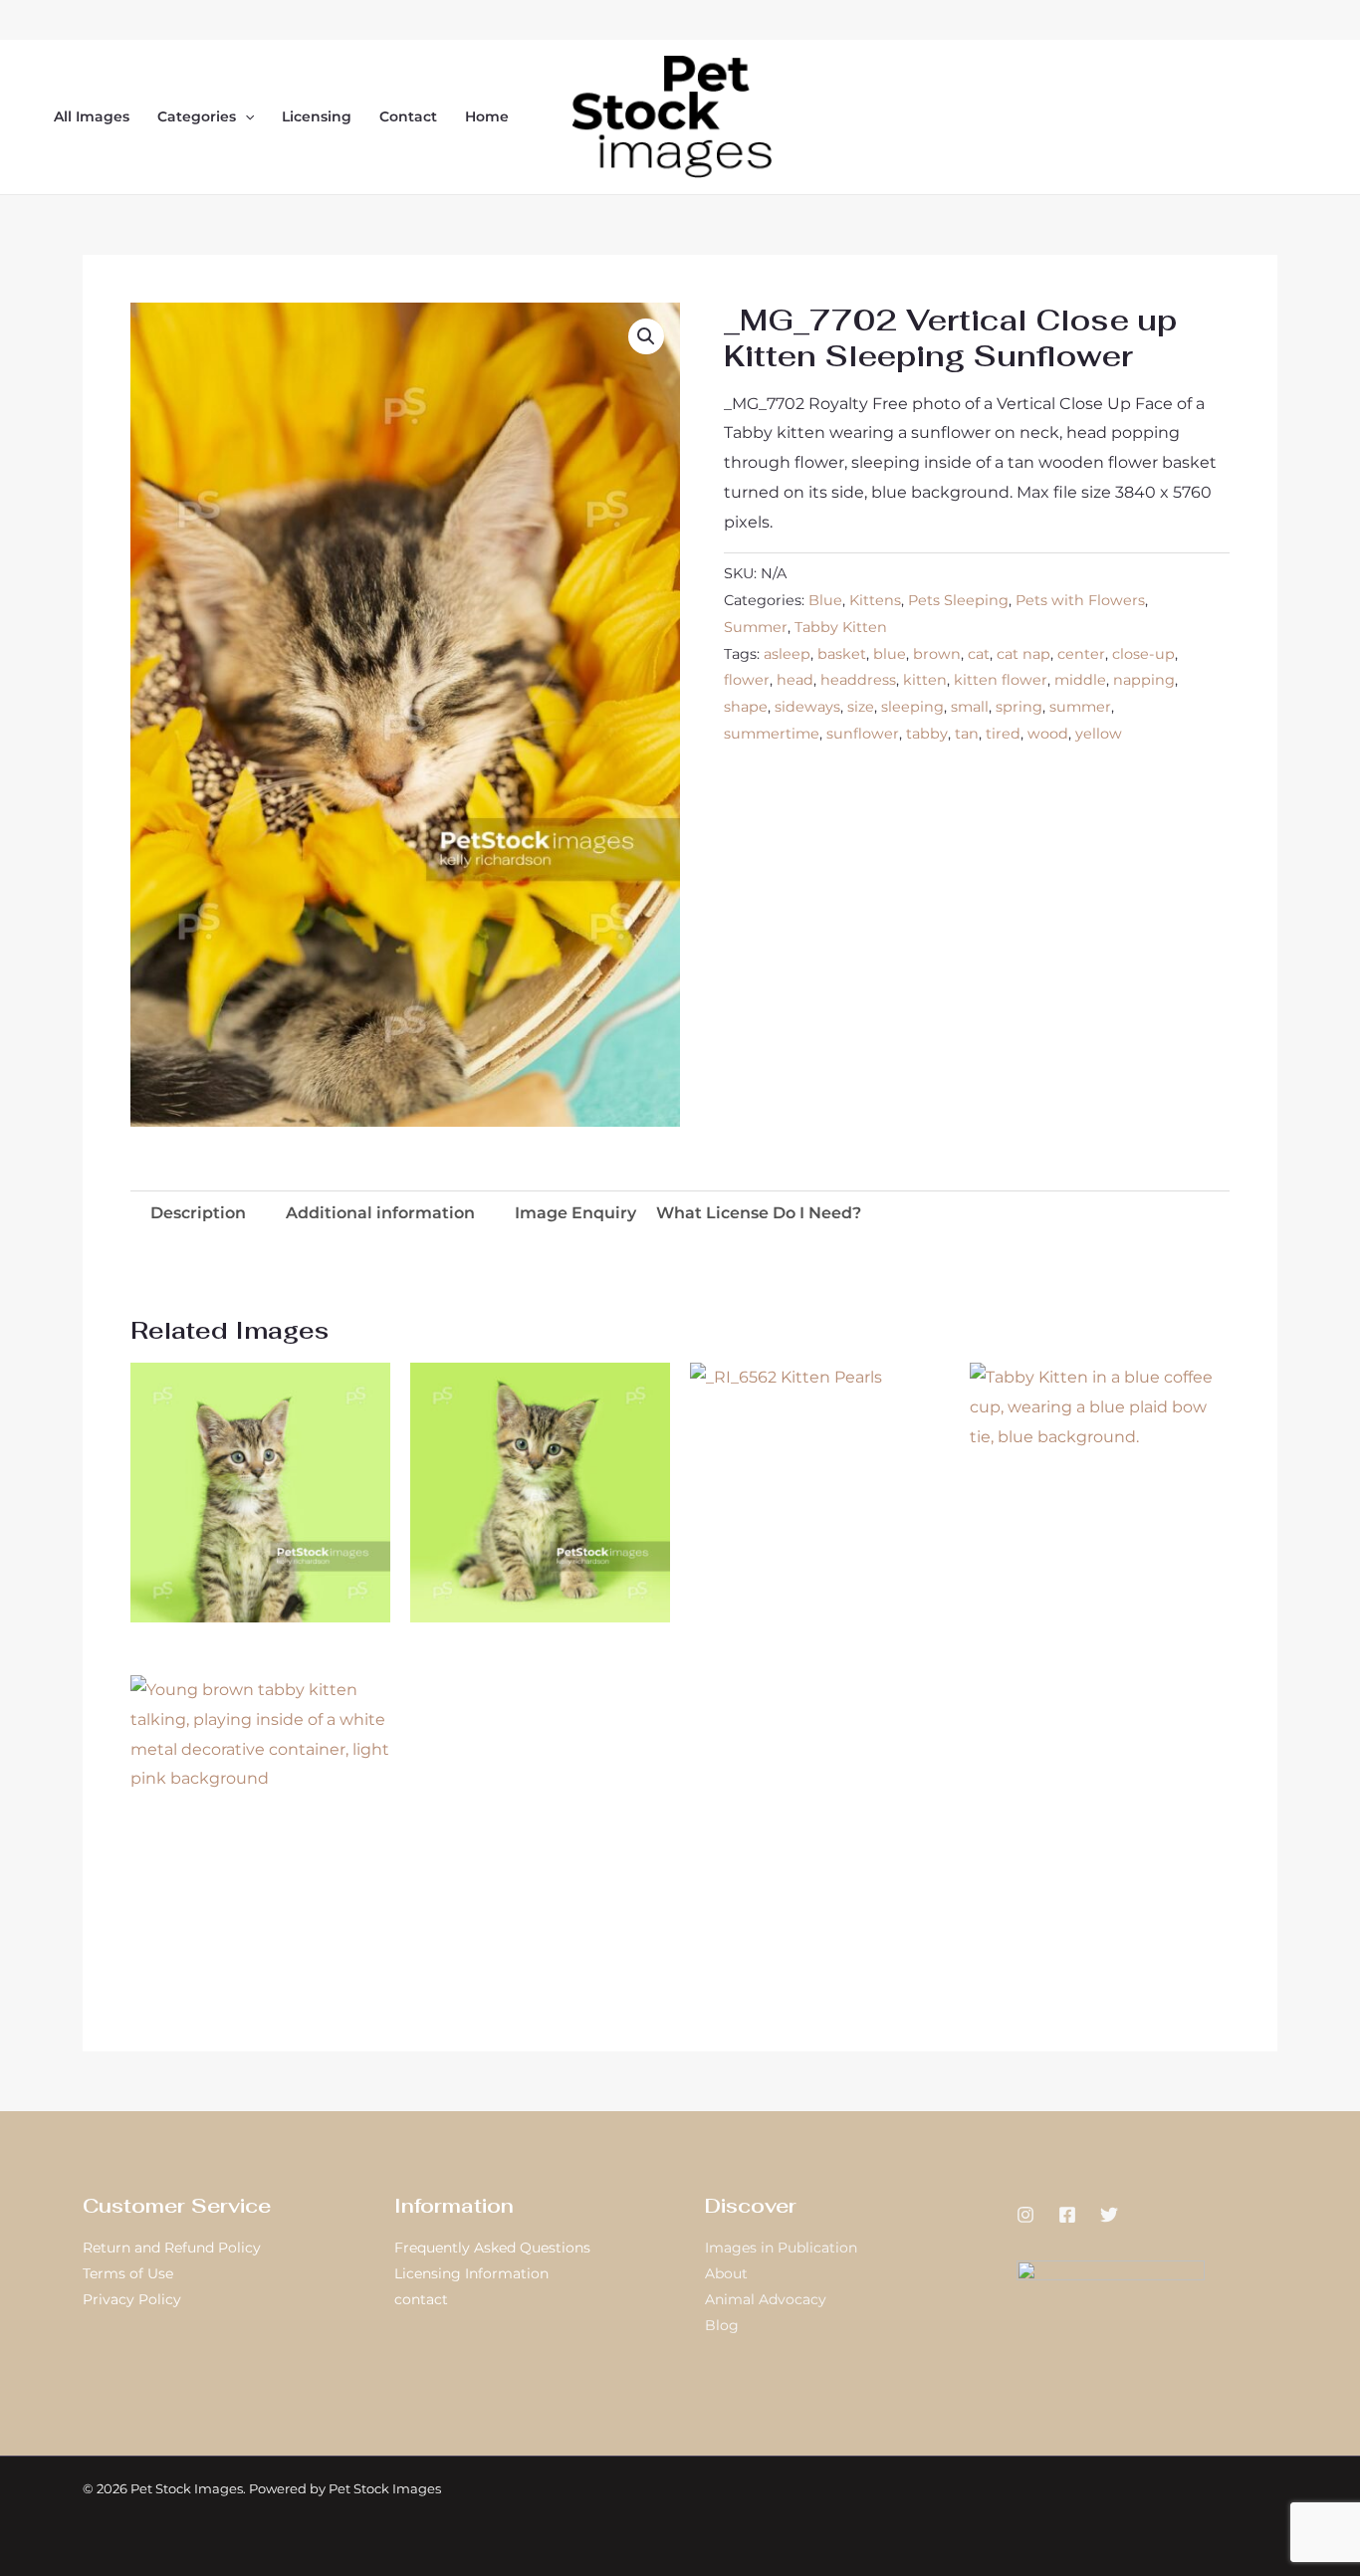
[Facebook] (1067, 2215)
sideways (807, 707)
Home (487, 116)
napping (1144, 680)
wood (1048, 734)
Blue (825, 600)
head (795, 680)
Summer (756, 627)
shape (746, 707)
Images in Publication (781, 2248)
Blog (722, 2325)
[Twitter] (1109, 2215)
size (861, 707)
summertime (772, 734)
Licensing (317, 116)
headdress (858, 680)
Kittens (875, 600)
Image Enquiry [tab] (575, 1213)
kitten (925, 680)
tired (1003, 734)
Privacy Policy (132, 2299)
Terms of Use (128, 2273)
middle (1080, 680)
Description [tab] (198, 1213)
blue (890, 654)
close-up (1143, 654)
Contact (408, 116)
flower (747, 680)
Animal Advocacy (766, 2299)
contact (421, 2299)
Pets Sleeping (958, 600)
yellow (1099, 734)
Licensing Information (471, 2273)
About (726, 2273)
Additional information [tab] (380, 1213)
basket (842, 654)
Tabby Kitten (841, 627)
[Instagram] (1025, 2215)
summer (1080, 707)
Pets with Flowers (1080, 600)
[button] (245, 116)
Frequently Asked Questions (492, 2248)
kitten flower (1001, 680)
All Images (92, 116)
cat (979, 654)
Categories (197, 116)
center (1081, 654)
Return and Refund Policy (172, 2248)
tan (967, 734)
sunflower (863, 734)
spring (1019, 707)
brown (937, 654)
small (970, 707)
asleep (787, 654)
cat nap (1023, 654)
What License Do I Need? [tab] (759, 1213)
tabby (927, 734)
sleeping (912, 707)
